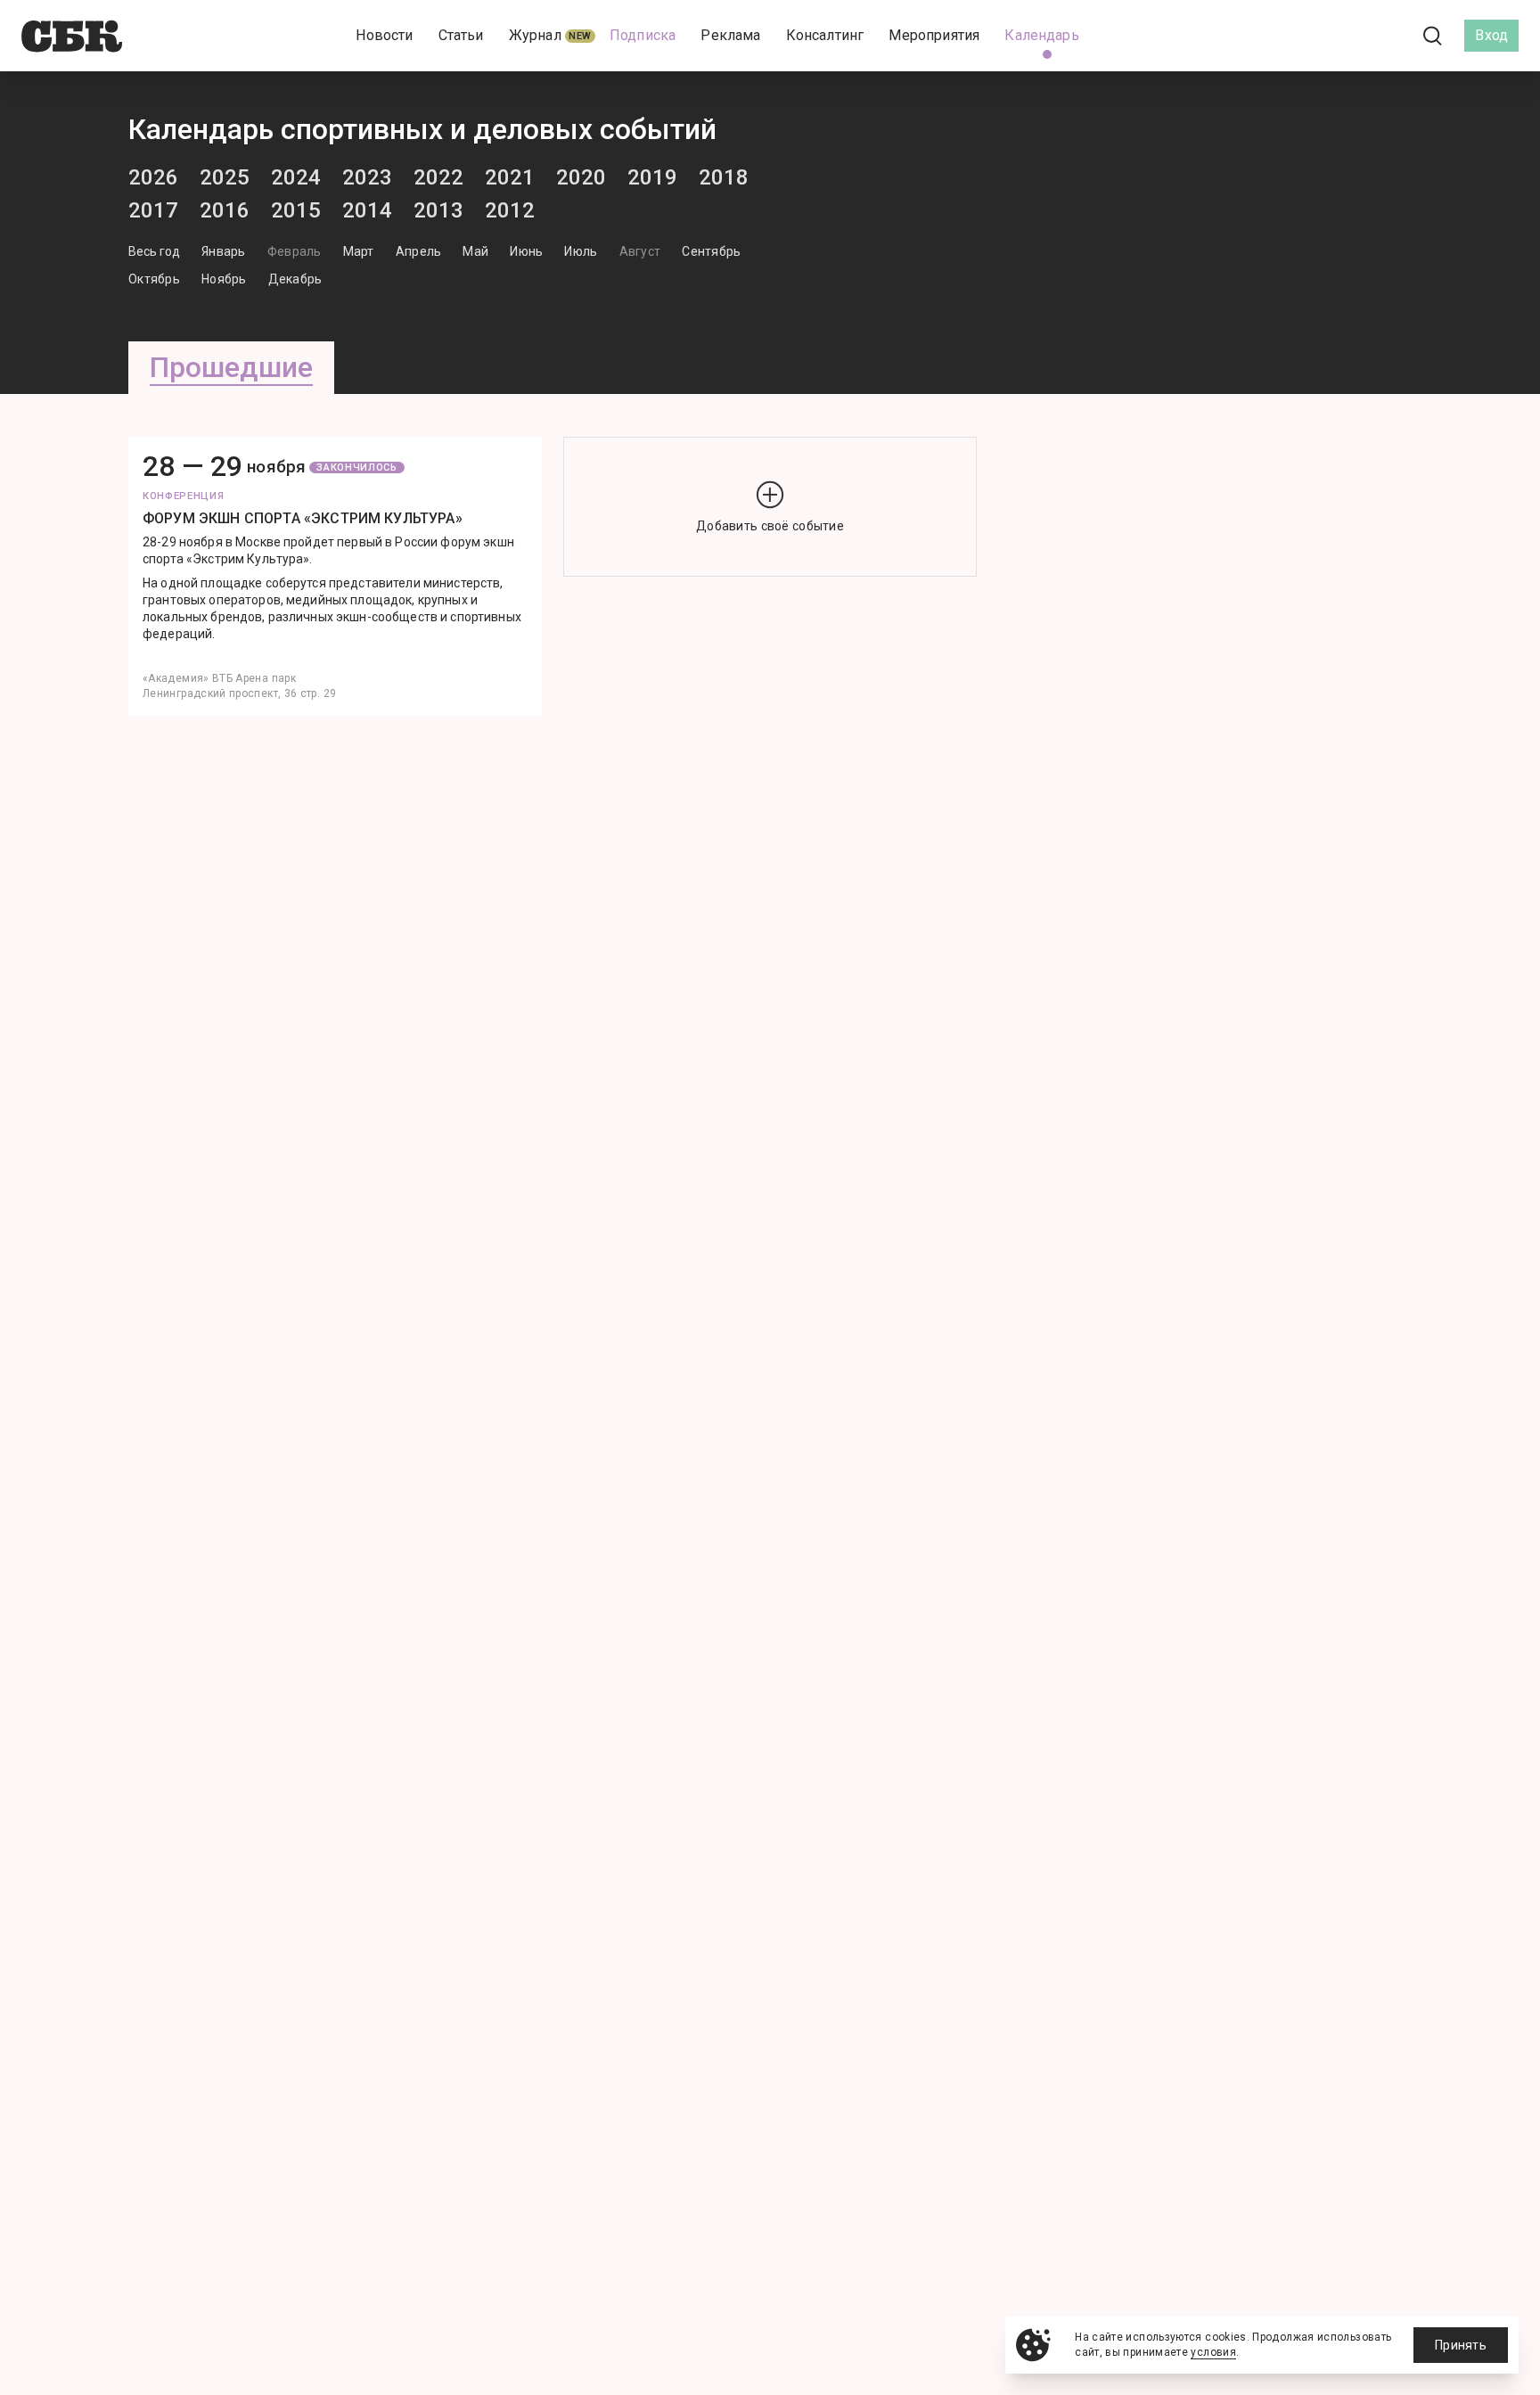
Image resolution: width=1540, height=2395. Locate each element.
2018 (724, 177)
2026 (153, 177)
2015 (296, 210)
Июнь (526, 251)
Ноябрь (224, 279)
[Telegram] (1383, 35)
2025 (225, 177)
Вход (1491, 35)
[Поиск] (1433, 36)
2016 (225, 210)
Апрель (419, 251)
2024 (296, 177)
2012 (510, 210)
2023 (367, 177)
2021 (510, 177)
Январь (224, 251)
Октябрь (154, 279)
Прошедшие (231, 367)
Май (475, 251)
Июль (581, 251)
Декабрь (295, 279)
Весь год (154, 251)
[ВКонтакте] (1353, 36)
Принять (1461, 2345)
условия (1213, 2352)
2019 (652, 177)
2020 (581, 177)
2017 (153, 210)
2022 (438, 177)
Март (359, 251)
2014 (367, 210)
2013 (438, 210)
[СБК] (72, 36)
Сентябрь (711, 251)
